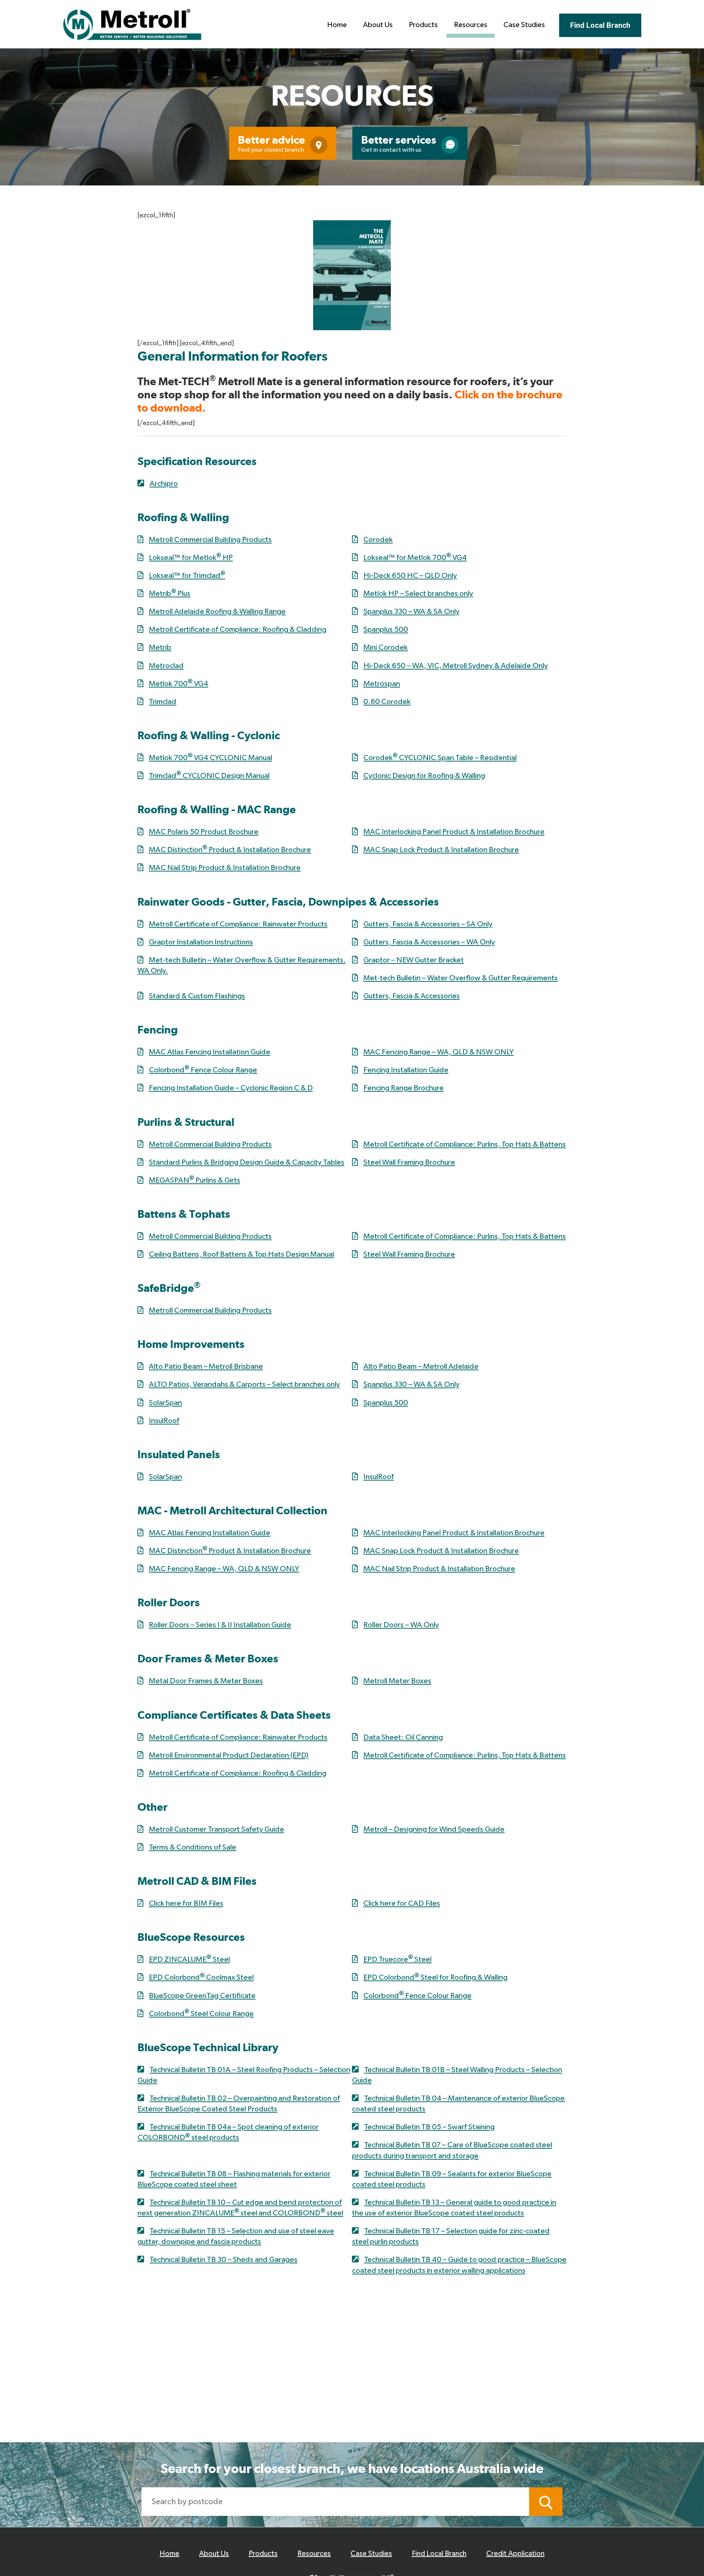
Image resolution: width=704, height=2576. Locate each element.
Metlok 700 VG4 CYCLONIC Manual (210, 758)
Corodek (378, 540)
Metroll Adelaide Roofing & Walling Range (217, 611)
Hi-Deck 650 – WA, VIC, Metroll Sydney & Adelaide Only (456, 666)
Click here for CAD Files (402, 1903)
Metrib (160, 647)
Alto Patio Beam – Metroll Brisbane (206, 1366)
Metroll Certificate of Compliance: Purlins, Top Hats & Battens (465, 1144)
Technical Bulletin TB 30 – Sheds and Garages (223, 2260)
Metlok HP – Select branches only (418, 594)
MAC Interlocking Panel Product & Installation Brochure (454, 832)
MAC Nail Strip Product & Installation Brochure (225, 868)
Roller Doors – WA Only (401, 1625)
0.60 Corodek (387, 702)
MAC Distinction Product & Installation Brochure (230, 850)
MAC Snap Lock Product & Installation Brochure (441, 850)
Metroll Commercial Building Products (210, 540)
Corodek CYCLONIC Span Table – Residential (440, 758)
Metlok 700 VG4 (179, 684)
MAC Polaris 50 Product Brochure (204, 832)
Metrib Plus (170, 594)
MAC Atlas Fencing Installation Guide (210, 1052)
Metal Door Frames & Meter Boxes (206, 1681)
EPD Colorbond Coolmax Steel (201, 1977)
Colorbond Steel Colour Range (201, 2014)
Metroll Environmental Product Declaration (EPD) (229, 1755)
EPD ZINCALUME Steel (189, 1959)
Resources (471, 25)
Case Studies (524, 25)
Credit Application (515, 2554)
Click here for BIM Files (186, 1903)
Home (337, 25)
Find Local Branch (600, 25)
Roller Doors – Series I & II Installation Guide (220, 1625)
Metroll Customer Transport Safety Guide (217, 1829)
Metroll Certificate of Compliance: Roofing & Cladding (238, 629)
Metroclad (166, 666)
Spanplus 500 (386, 629)
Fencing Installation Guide (406, 1070)
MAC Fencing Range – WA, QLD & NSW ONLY (439, 1052)
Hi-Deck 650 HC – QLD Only (410, 576)
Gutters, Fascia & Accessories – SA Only (428, 924)
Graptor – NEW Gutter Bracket (414, 960)
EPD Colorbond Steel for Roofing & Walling (435, 1977)
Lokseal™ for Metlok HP (191, 558)
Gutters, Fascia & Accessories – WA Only (429, 942)
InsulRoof (164, 1421)
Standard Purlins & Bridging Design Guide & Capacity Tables (247, 1162)
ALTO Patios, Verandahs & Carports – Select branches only (244, 1384)
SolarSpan (165, 1403)
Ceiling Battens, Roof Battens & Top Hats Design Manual (241, 1254)
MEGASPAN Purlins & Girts (195, 1180)
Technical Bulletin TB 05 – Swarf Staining (429, 2127)
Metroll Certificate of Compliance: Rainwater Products (238, 924)
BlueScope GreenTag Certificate (202, 1996)
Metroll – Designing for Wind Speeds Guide (434, 1829)
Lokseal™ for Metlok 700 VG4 (415, 558)
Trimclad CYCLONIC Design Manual (209, 776)
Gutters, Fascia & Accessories (412, 996)
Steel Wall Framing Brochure (409, 1162)
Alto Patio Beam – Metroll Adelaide (421, 1366)
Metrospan (382, 684)
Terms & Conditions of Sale (192, 1847)
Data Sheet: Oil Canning (403, 1737)
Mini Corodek (386, 647)
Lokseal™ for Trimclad (187, 576)
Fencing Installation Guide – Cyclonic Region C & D (231, 1088)
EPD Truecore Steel (397, 1959)
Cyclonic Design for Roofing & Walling (424, 776)
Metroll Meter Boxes (397, 1681)
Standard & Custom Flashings (197, 996)
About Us (378, 25)
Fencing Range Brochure (404, 1088)
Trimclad (163, 702)
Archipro (164, 484)
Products (423, 25)
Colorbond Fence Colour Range (203, 1070)
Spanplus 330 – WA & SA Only (411, 611)
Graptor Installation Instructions (201, 942)
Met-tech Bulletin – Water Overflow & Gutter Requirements (461, 978)
